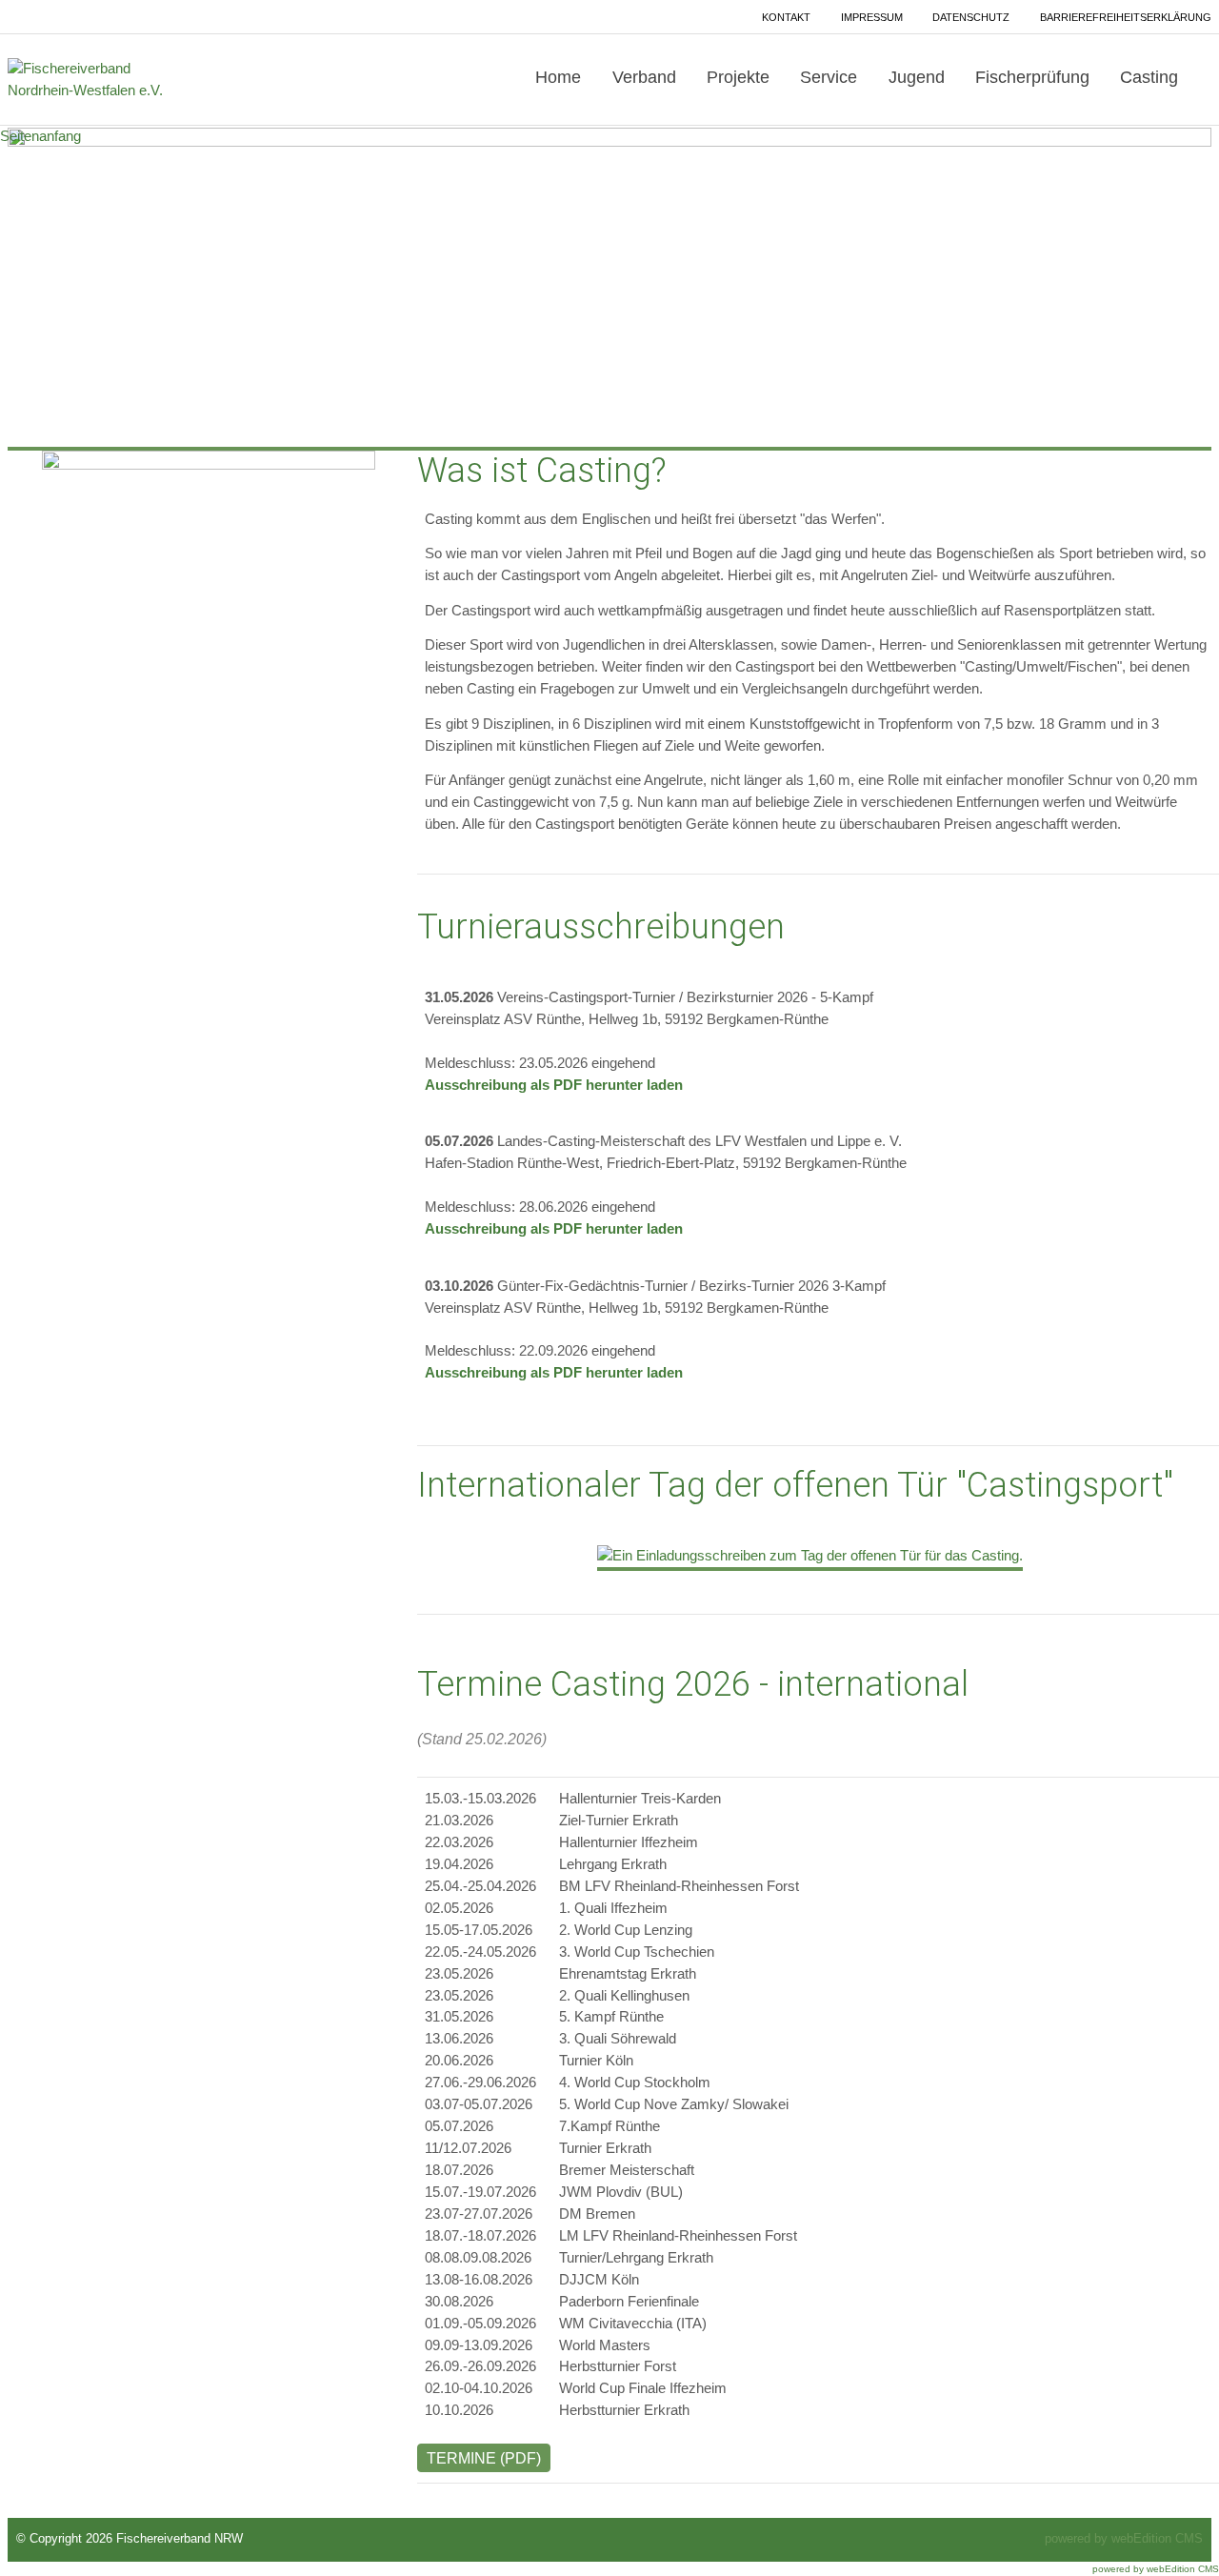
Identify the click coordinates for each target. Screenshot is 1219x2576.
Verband (644, 77)
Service (829, 77)
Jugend (917, 77)
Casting (1149, 77)
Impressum (872, 17)
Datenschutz (971, 17)
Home (558, 77)
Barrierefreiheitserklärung (1126, 17)
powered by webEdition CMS (1124, 2539)
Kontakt (786, 17)
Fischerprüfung (1032, 77)
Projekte (738, 77)
